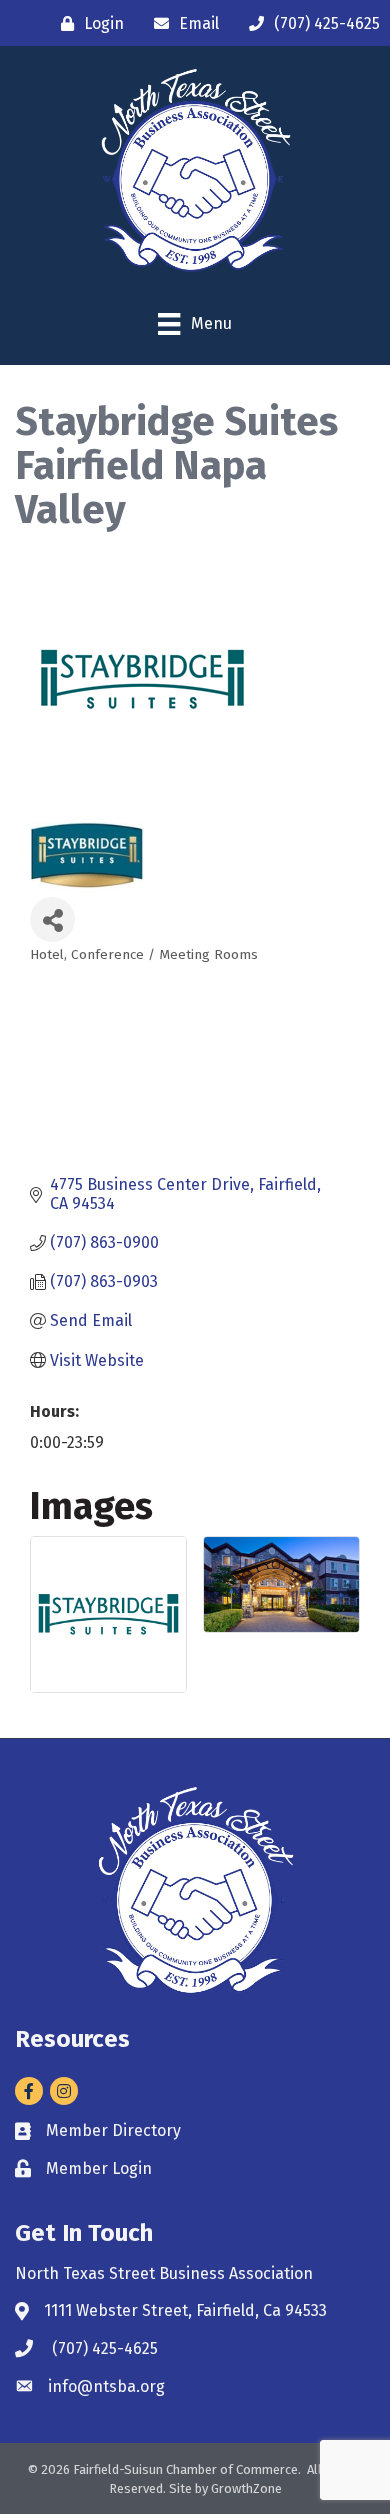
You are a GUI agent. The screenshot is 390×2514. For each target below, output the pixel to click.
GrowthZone (246, 2488)
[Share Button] (52, 919)
